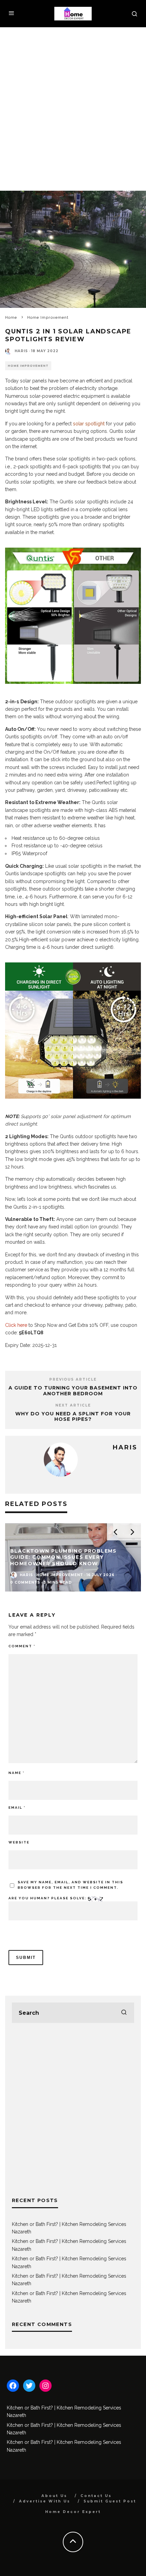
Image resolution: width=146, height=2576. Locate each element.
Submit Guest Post (110, 2501)
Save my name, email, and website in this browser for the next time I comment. (70, 1885)
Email (17, 1808)
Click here (16, 1325)
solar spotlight (89, 424)
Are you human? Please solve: (48, 1898)
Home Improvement (28, 366)
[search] (124, 2013)
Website (19, 1842)
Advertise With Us (45, 2501)
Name (16, 1773)
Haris (21, 351)
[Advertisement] (73, 104)
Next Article (73, 1405)
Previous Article (73, 1379)
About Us (54, 2496)
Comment (22, 1646)
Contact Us (96, 2496)
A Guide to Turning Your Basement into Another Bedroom (73, 1391)
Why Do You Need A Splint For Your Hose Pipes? (73, 1417)
